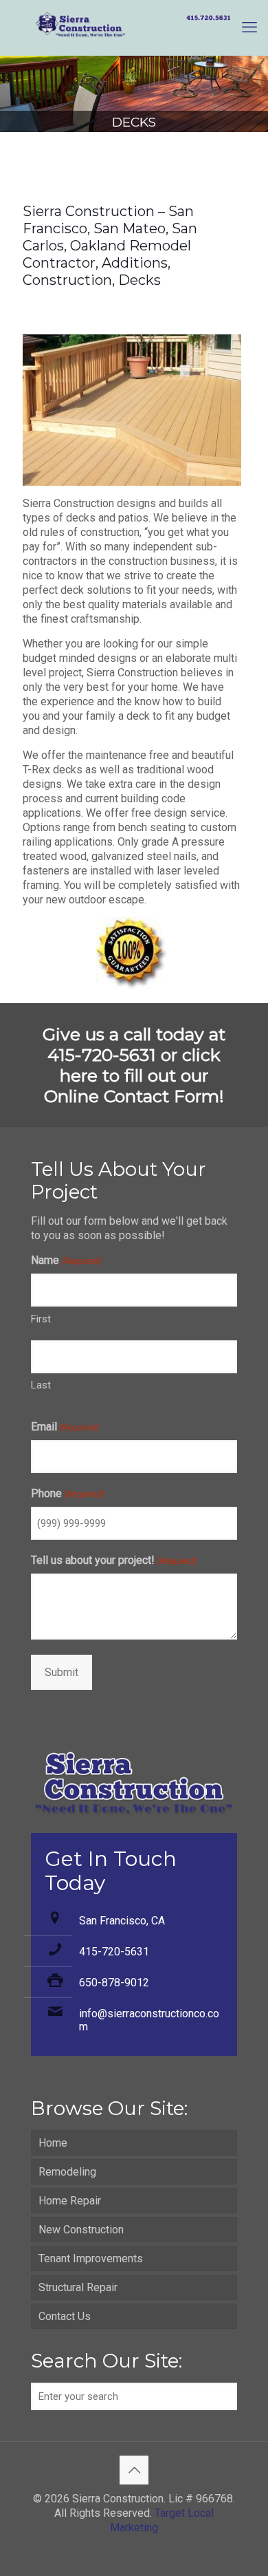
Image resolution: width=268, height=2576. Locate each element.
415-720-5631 (114, 1952)
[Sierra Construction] (134, 28)
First (41, 1319)
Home (53, 2143)
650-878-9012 (114, 1983)
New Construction (81, 2230)
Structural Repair (78, 2287)
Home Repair (70, 2201)
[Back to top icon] (134, 2470)
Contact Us (65, 2316)
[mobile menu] (249, 28)
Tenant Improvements (91, 2258)
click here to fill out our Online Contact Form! (134, 1075)
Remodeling (67, 2172)
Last (41, 1385)
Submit (62, 1672)
